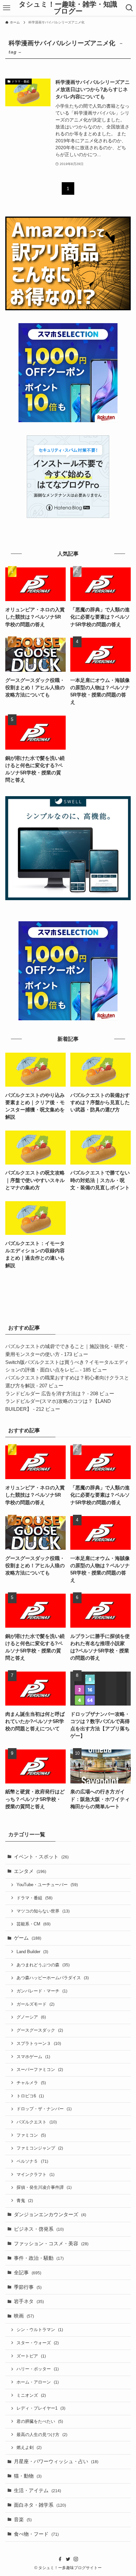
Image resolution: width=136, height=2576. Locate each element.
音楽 (23, 2520)
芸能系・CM (34, 1924)
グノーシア (31, 2017)
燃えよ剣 (29, 2447)
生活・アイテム (37, 2491)
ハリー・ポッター (38, 2369)
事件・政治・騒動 (39, 2258)
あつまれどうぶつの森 (43, 1965)
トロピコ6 (30, 2096)
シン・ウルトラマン (40, 2330)
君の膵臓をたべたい (40, 2421)
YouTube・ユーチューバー (47, 1885)
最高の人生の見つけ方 (42, 2435)
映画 (24, 2316)
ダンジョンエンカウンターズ (50, 2215)
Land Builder (32, 1952)
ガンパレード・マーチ (42, 1991)
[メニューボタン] (6, 8)
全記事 (28, 2273)
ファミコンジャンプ (40, 2148)
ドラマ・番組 (34, 1898)
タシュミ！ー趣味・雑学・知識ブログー (68, 8)
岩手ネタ (29, 2301)
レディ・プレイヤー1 (41, 2408)
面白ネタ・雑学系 (40, 2505)
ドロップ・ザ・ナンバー (44, 2109)
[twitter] (68, 2559)
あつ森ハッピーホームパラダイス (53, 1978)
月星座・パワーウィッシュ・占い (56, 2461)
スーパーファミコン (40, 2069)
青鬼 (25, 2201)
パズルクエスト (37, 2122)
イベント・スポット (41, 1857)
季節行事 (28, 2287)
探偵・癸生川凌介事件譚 (44, 2187)
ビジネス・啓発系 (39, 2229)
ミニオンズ (31, 2395)
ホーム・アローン (38, 2382)
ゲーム (28, 1938)
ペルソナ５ (32, 2161)
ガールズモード (35, 2004)
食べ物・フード (36, 2534)
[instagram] (76, 2559)
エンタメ (30, 1871)
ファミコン (31, 2135)
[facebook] (60, 2559)
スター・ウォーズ (38, 2343)
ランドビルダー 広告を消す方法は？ (46, 1394)
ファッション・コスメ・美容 (51, 2244)
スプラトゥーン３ (39, 2043)
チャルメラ (31, 2083)
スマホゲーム (33, 2057)
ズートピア (31, 2356)
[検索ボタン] (130, 8)
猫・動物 (28, 2476)
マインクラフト (35, 2174)
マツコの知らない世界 (43, 1911)
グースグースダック (40, 2030)
